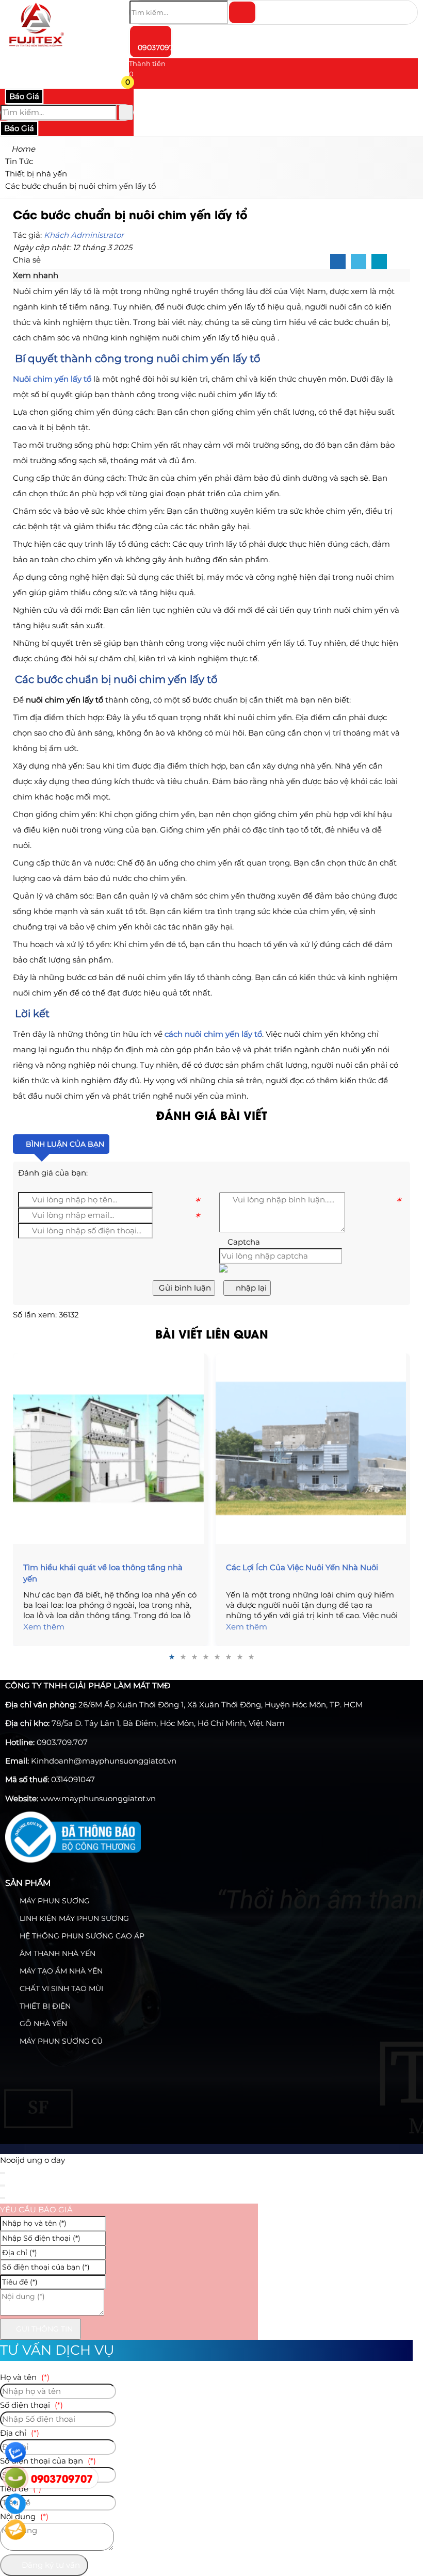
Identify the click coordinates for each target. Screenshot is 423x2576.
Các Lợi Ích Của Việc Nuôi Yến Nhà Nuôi (302, 1567)
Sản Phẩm (28, 1883)
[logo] (36, 49)
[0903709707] (15, 2478)
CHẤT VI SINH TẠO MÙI (60, 1988)
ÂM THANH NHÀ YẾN (56, 1953)
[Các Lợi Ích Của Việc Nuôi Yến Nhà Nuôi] (313, 1448)
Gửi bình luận (184, 1288)
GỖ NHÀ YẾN (42, 2024)
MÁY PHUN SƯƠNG (54, 1901)
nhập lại (250, 1288)
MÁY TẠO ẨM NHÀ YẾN (60, 1971)
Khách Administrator (84, 235)
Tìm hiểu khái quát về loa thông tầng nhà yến (103, 1573)
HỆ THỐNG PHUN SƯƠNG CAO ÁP (81, 1936)
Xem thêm (44, 1627)
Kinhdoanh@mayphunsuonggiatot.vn (104, 1761)
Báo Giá (24, 96)
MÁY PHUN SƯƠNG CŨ (60, 2041)
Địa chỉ (20, 2433)
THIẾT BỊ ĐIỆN (44, 2006)
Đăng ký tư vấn (50, 2565)
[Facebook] (338, 262)
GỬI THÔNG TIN (43, 2329)
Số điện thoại (31, 2405)
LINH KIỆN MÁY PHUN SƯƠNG (73, 1918)
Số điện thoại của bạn (48, 2461)
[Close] (3, 2173)
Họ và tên (25, 2377)
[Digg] (379, 262)
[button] (135, 84)
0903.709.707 (62, 1742)
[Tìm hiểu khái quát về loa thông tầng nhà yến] (110, 1448)
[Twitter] (359, 262)
